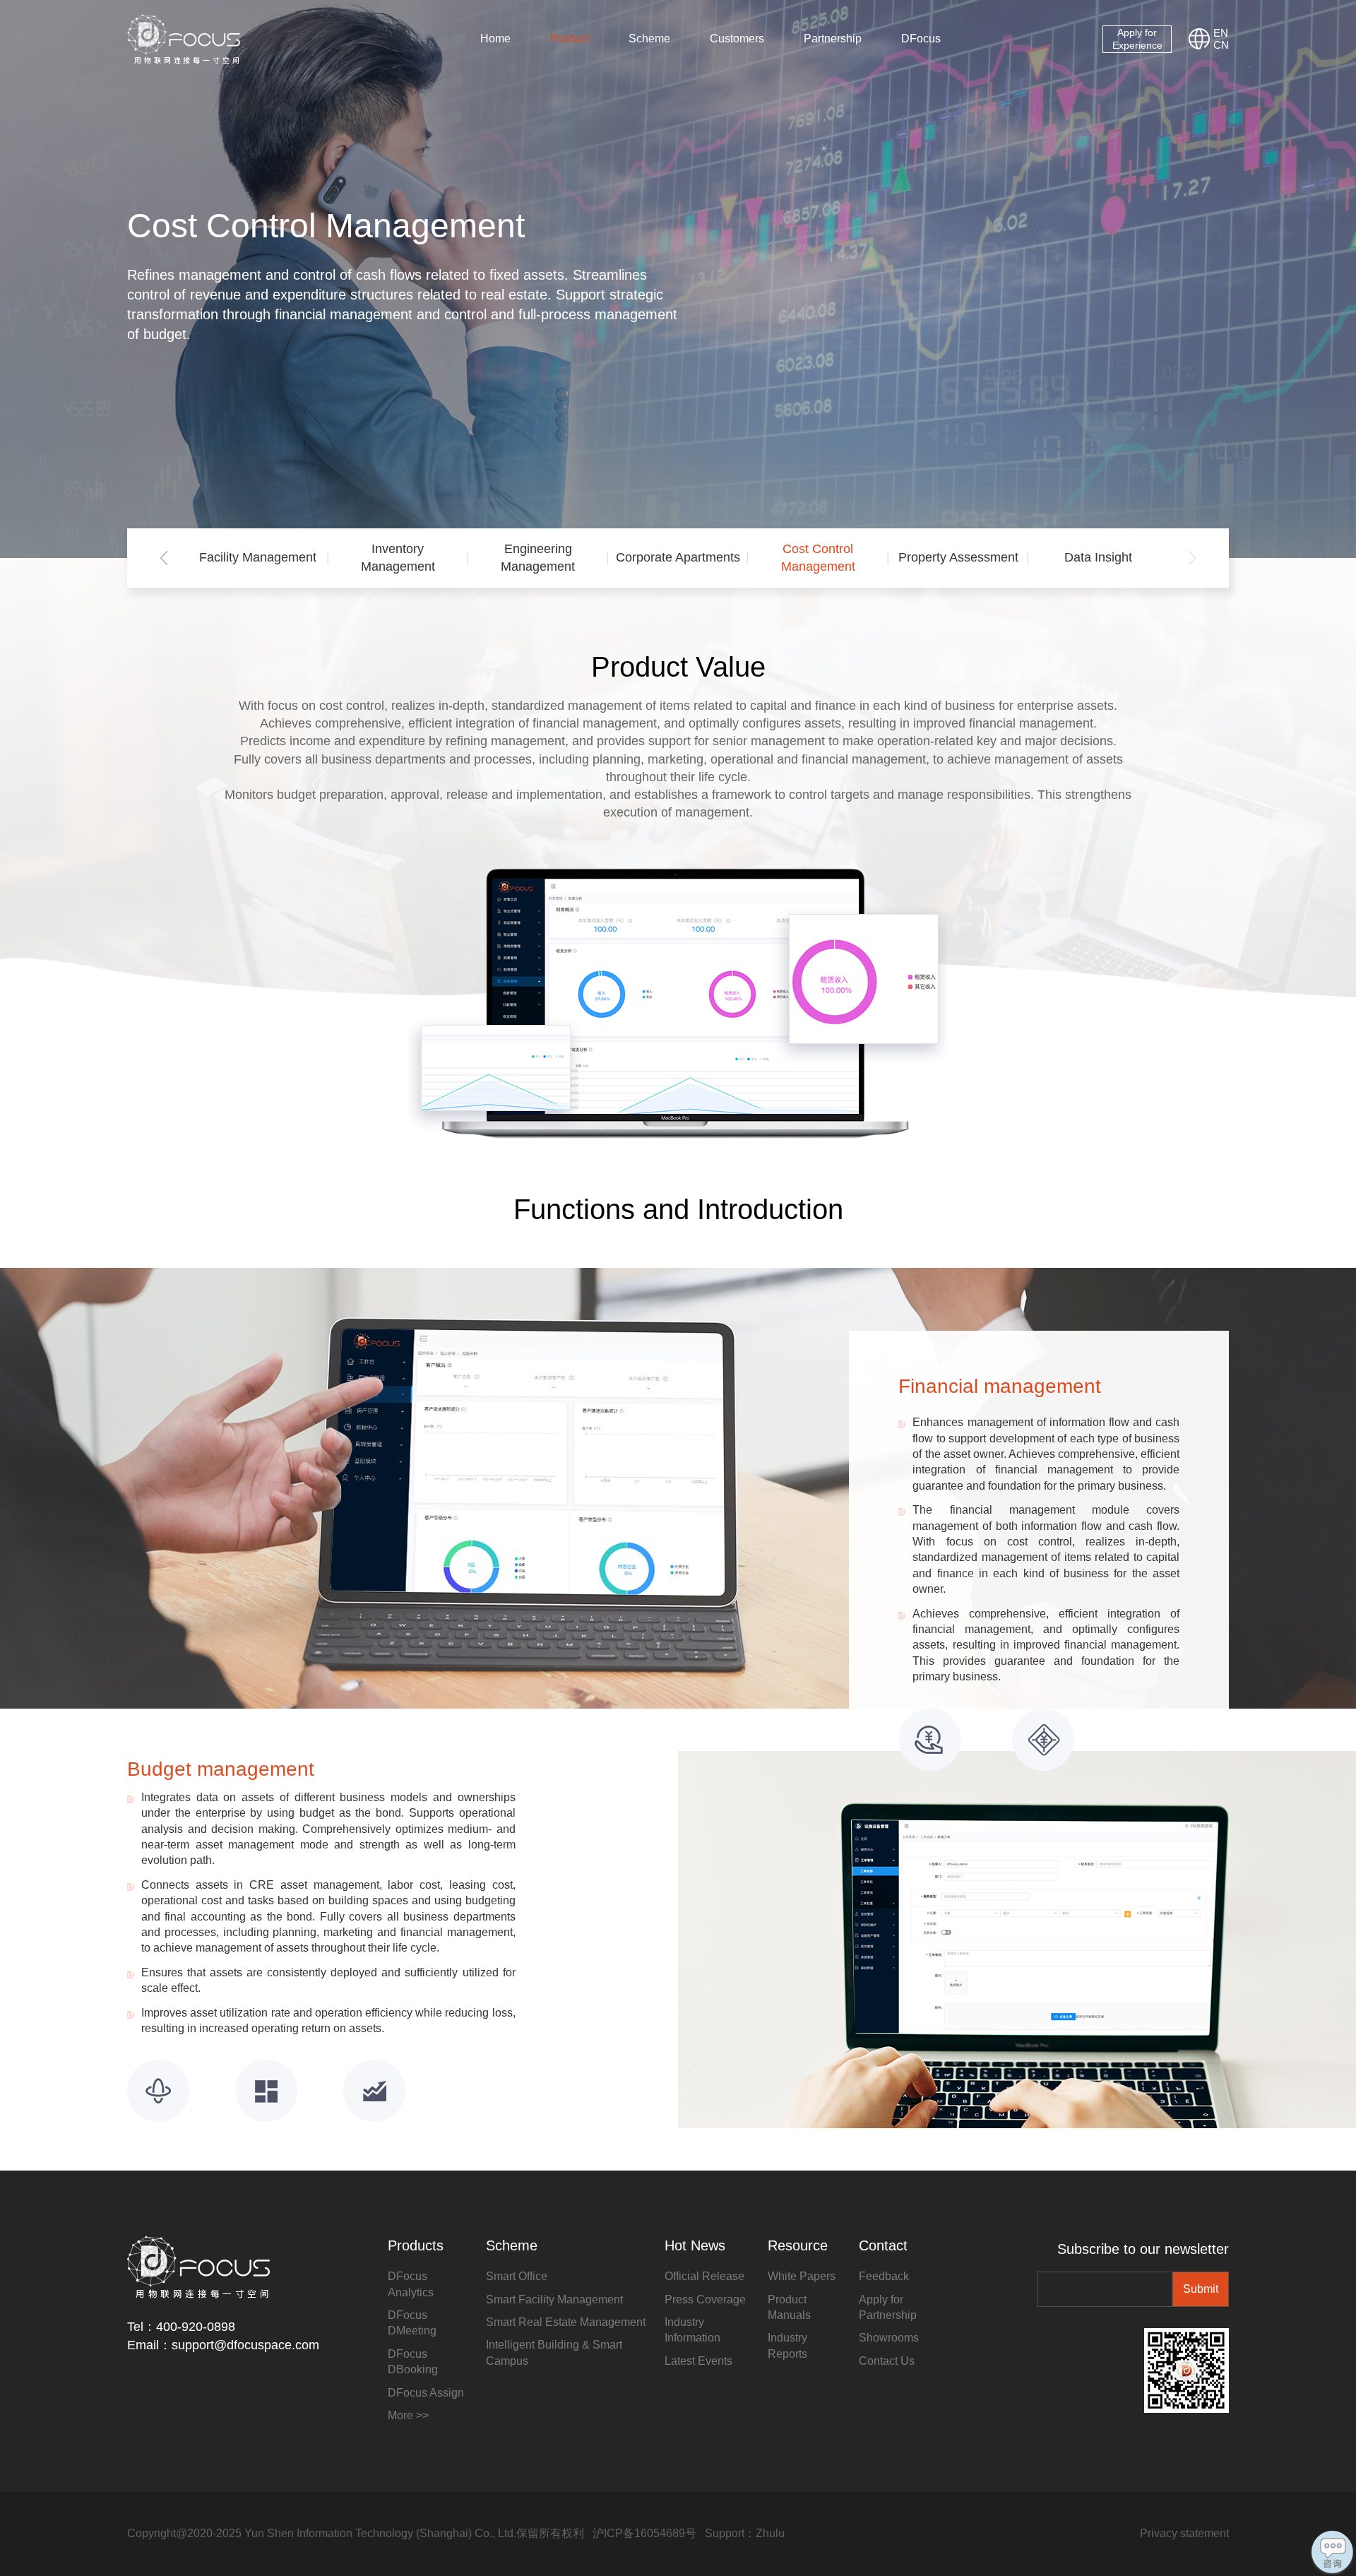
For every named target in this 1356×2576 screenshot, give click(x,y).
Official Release (704, 2276)
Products (416, 2245)
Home (495, 38)
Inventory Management (398, 558)
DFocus (921, 38)
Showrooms (889, 2338)
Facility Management (258, 557)
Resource (798, 2245)
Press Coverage (705, 2299)
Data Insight (1098, 557)
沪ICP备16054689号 (644, 2533)
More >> (408, 2415)
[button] (164, 558)
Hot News (695, 2245)
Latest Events (698, 2361)
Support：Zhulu (745, 2533)
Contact (883, 2245)
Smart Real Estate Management (566, 2322)
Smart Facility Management (554, 2299)
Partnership (833, 38)
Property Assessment (958, 557)
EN (1221, 33)
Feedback (884, 2276)
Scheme (649, 38)
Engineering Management (538, 558)
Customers (737, 38)
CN (1221, 45)
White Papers (802, 2276)
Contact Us (887, 2361)
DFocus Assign (426, 2393)
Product (570, 38)
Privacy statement (1184, 2533)
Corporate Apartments (678, 557)
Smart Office (517, 2276)
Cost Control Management (818, 558)
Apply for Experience (1137, 39)
